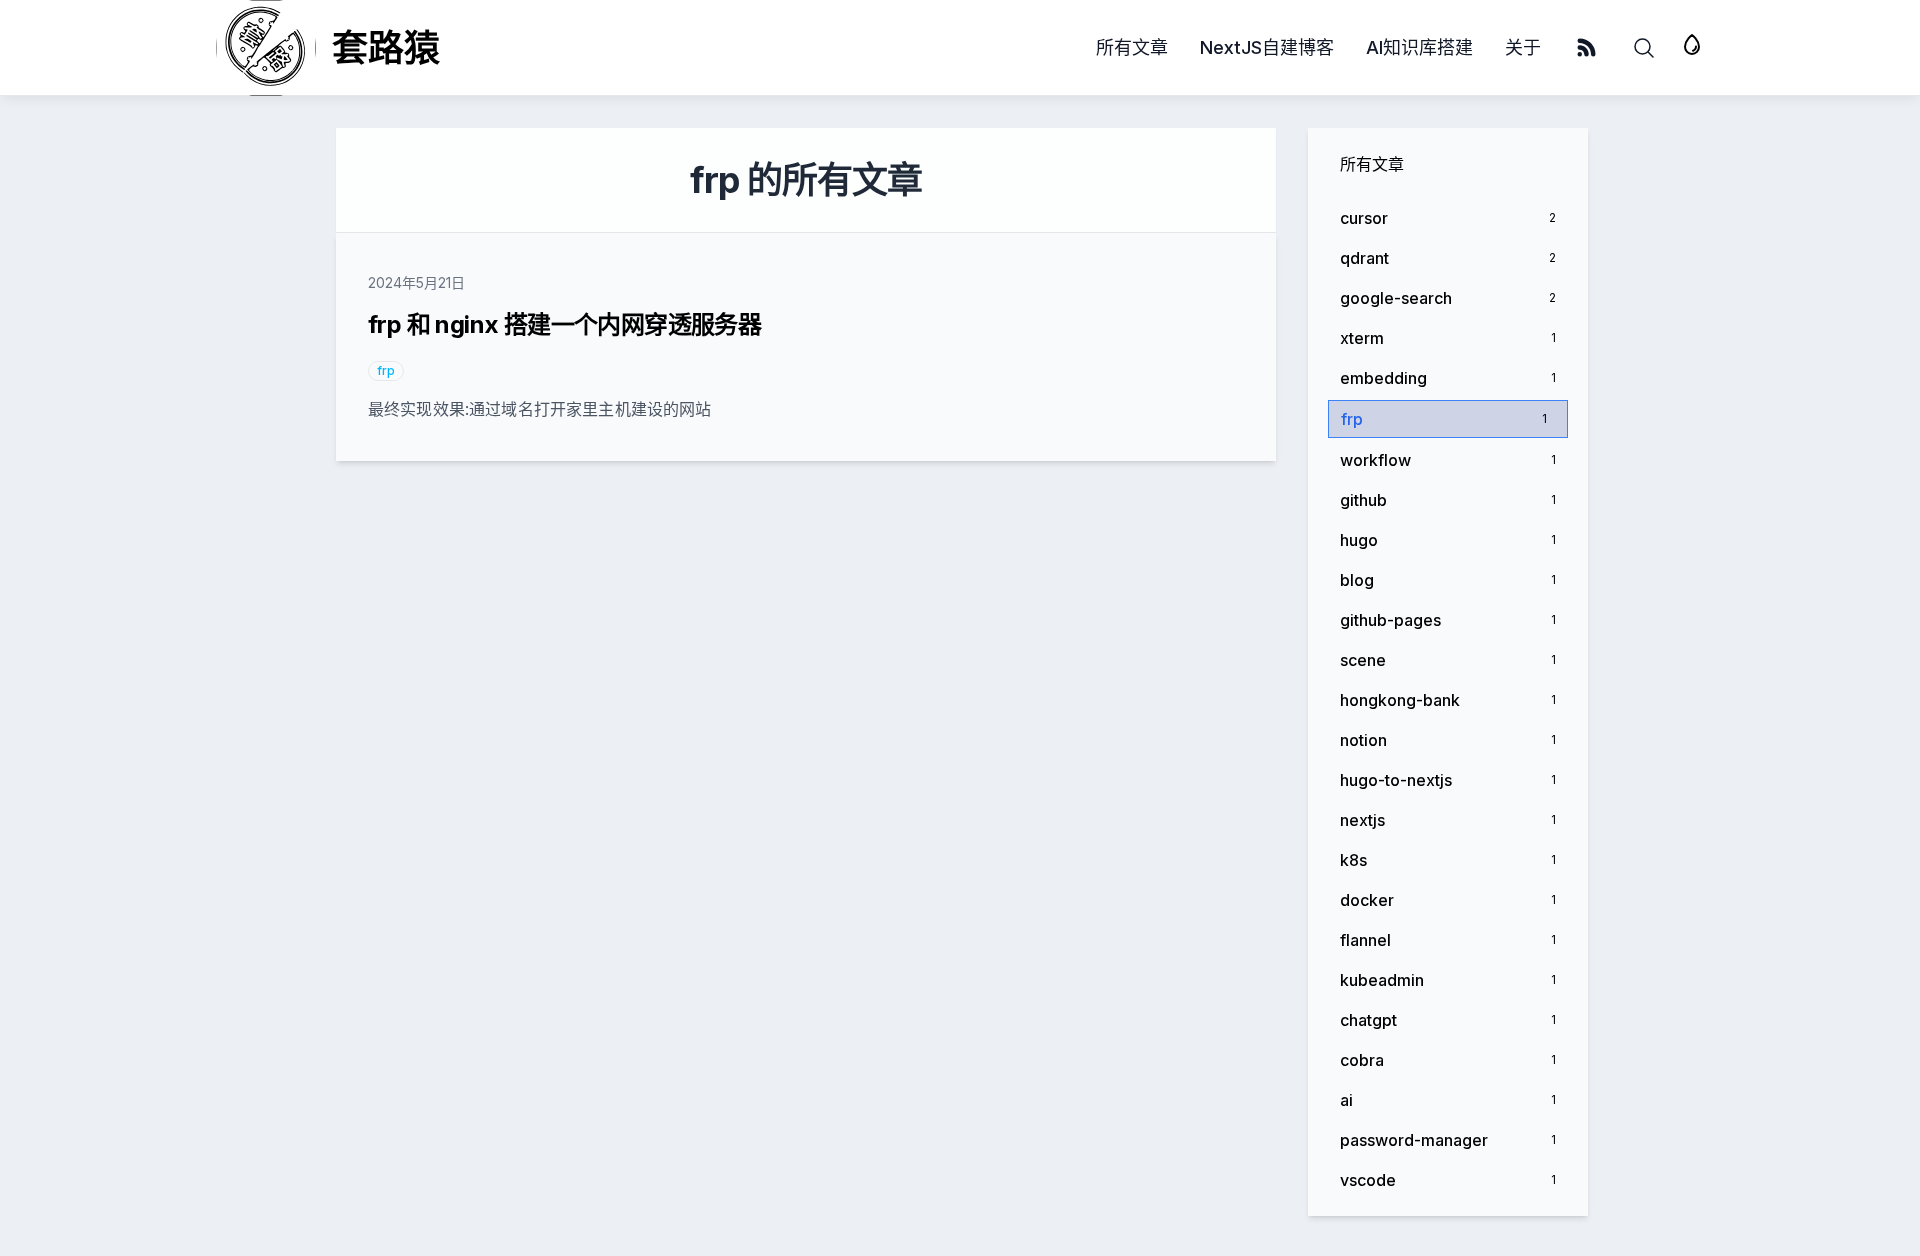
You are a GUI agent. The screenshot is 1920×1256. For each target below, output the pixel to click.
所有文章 (1132, 47)
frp (386, 370)
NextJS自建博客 (1267, 47)
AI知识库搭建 (1419, 47)
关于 (1523, 47)
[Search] (1644, 48)
